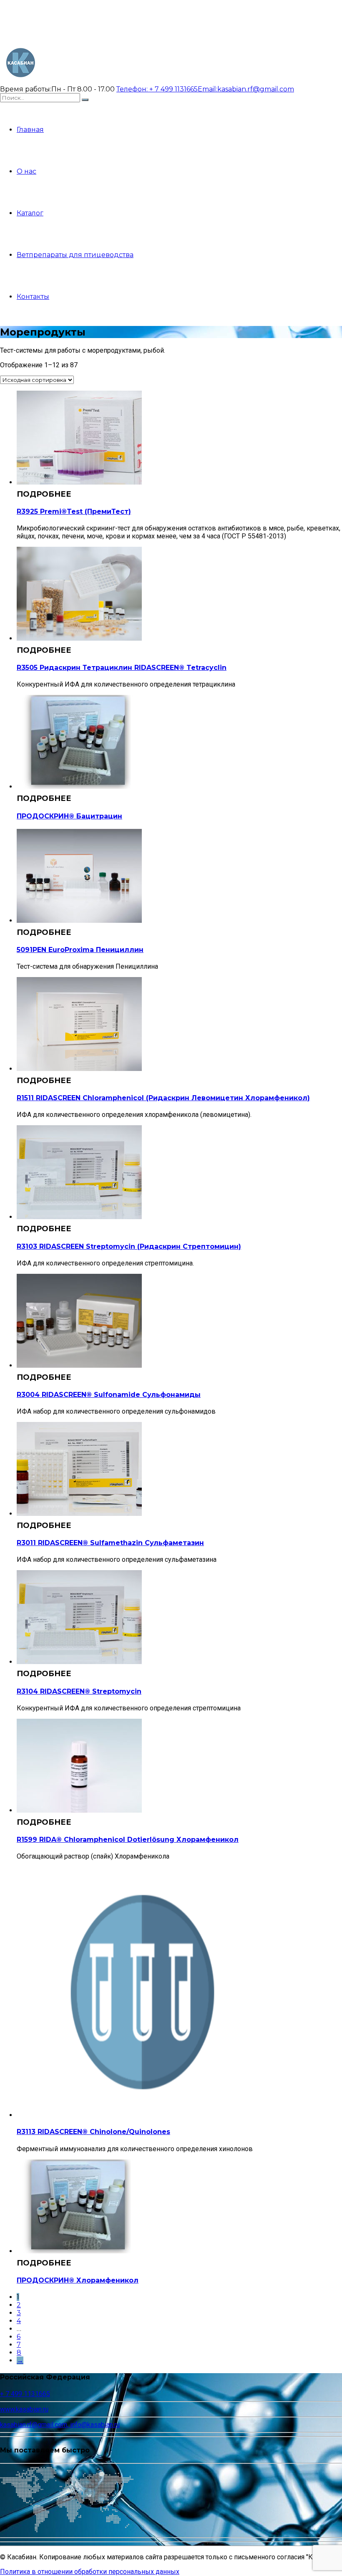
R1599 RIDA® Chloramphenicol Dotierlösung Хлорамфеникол (128, 1840)
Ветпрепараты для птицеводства (75, 255)
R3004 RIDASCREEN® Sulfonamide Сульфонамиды (109, 1395)
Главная (30, 130)
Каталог (30, 213)
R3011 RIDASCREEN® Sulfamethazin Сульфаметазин (110, 1543)
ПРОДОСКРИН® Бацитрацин (69, 816)
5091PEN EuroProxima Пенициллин (80, 950)
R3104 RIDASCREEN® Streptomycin (79, 1691)
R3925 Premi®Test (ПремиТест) (74, 511)
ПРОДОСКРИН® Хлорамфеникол (78, 2280)
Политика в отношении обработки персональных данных (90, 2572)
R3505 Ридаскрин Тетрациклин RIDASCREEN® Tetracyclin (122, 668)
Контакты (33, 297)
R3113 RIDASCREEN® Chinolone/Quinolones (93, 2132)
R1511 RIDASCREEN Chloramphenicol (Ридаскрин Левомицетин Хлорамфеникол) (163, 1098)
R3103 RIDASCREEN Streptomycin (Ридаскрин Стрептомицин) (129, 1246)
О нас (26, 171)
